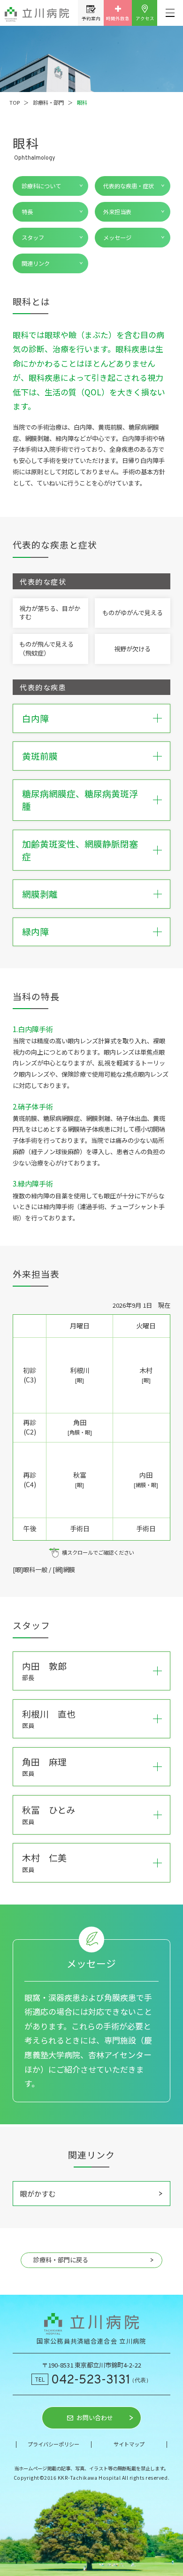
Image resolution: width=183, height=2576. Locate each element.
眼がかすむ (38, 2193)
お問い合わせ (95, 2418)
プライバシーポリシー (53, 2444)
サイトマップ (129, 2444)
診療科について (41, 186)
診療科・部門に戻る (61, 2260)
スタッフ (33, 238)
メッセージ (117, 238)
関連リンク (36, 263)
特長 (27, 212)
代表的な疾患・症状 (129, 186)
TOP (15, 102)
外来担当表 (117, 212)
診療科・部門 (48, 102)
